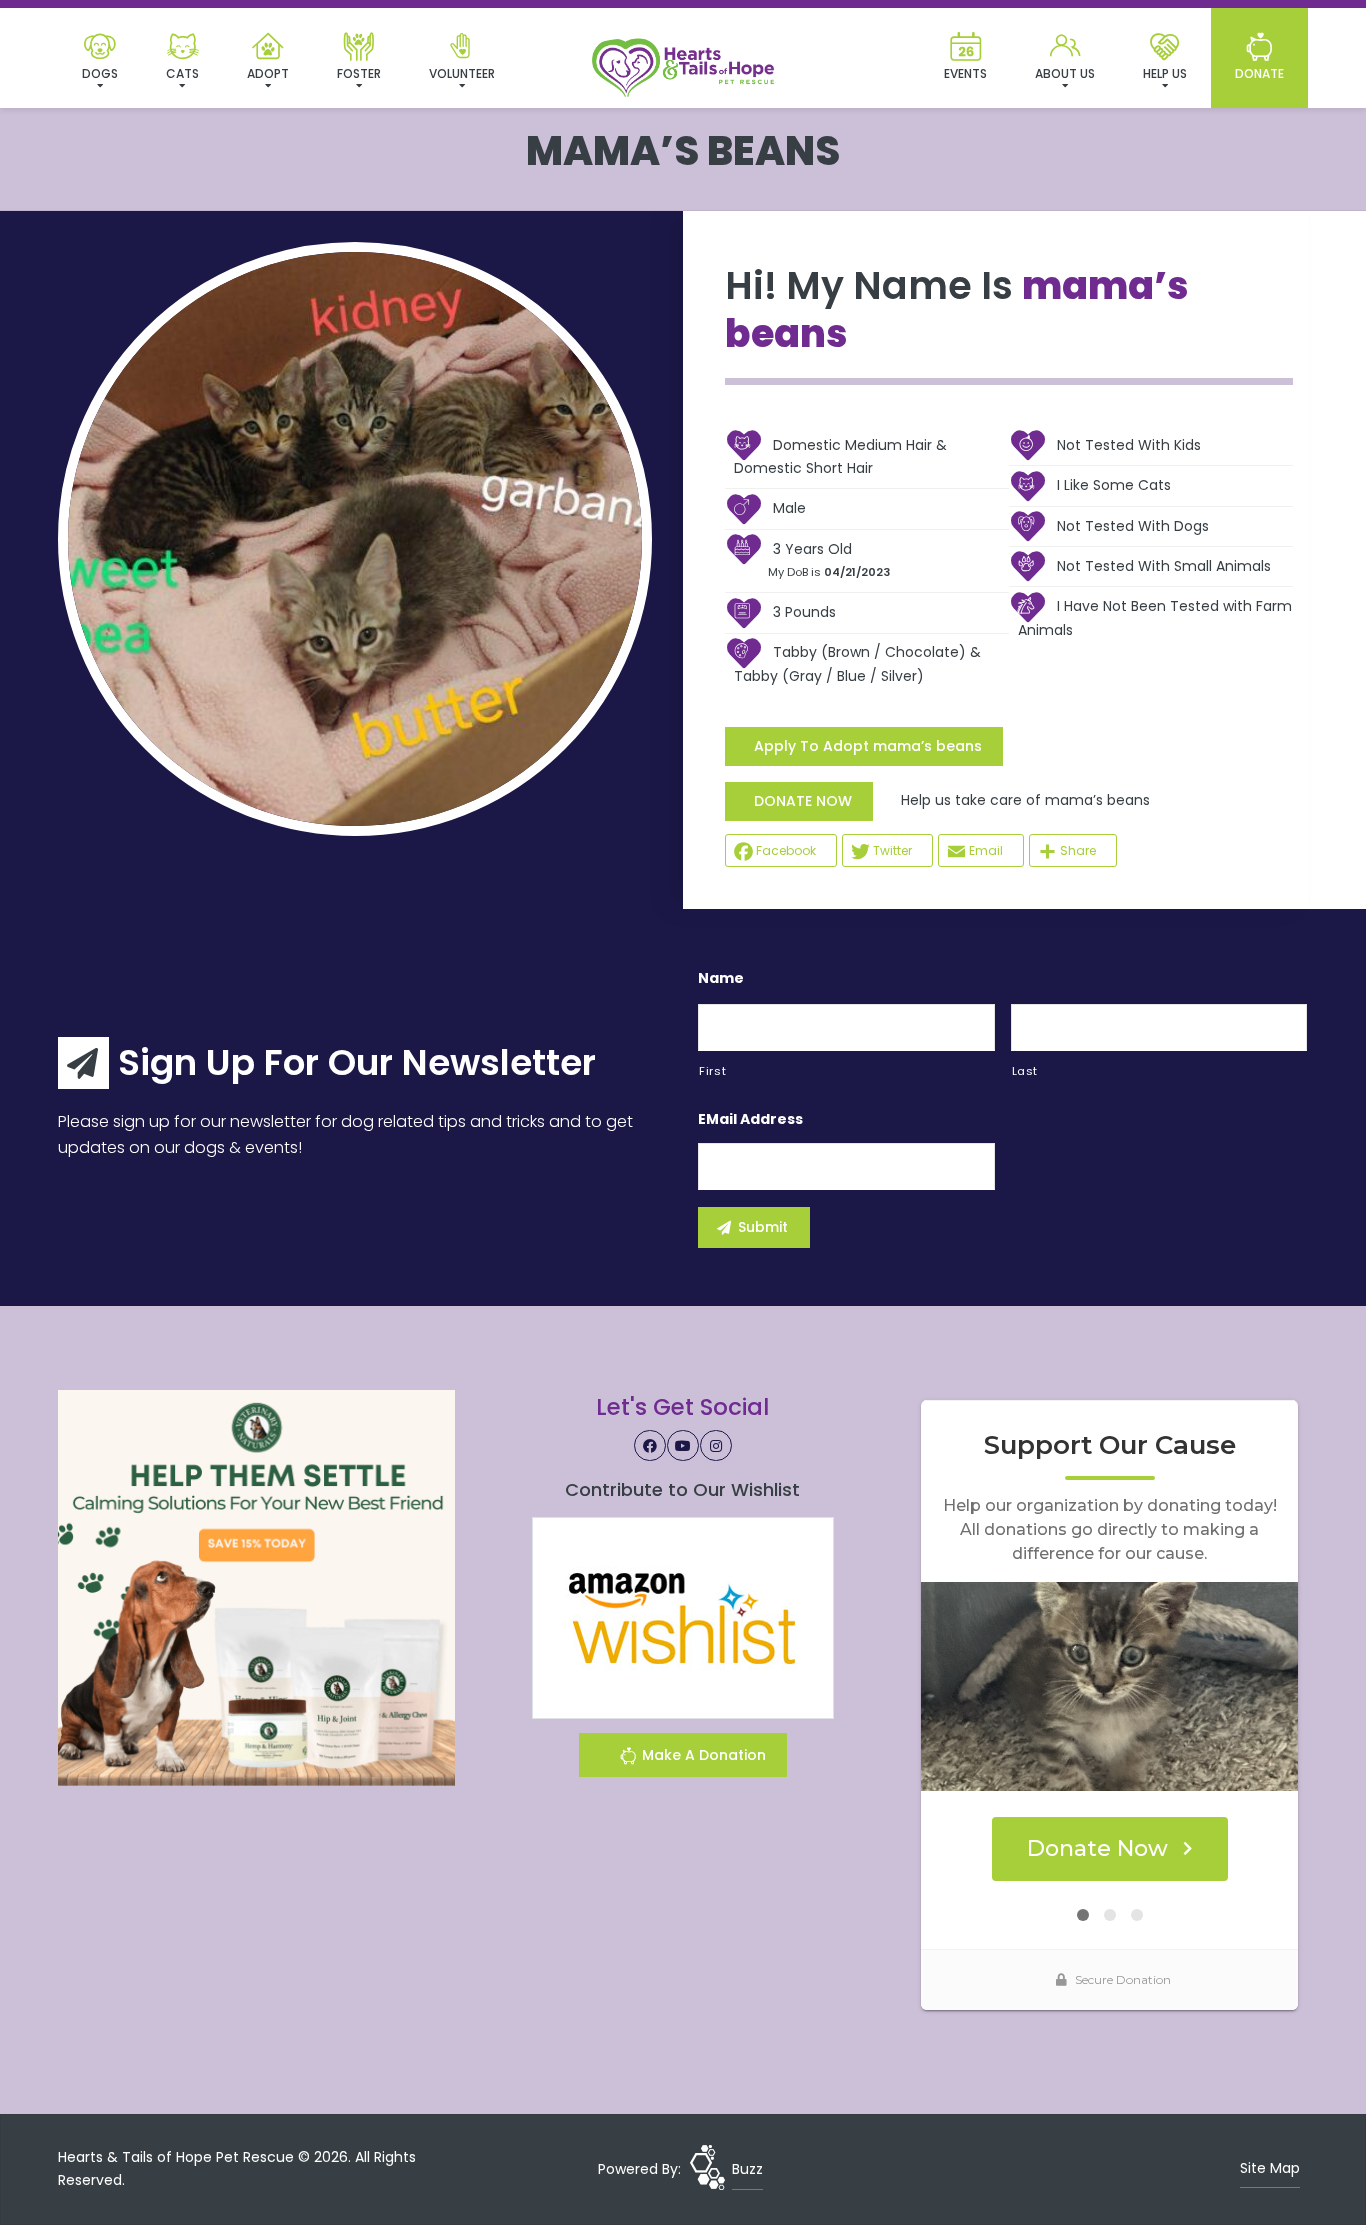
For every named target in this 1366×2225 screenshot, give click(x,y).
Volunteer (462, 73)
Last (1025, 1071)
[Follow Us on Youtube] (683, 1446)
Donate (1259, 73)
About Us (1065, 73)
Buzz (747, 2169)
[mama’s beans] (355, 539)
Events (965, 73)
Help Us (1165, 73)
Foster (359, 73)
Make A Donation (702, 1755)
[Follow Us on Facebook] (650, 1446)
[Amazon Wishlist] (683, 1617)
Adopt (268, 73)
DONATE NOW (803, 801)
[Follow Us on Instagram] (716, 1446)
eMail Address (750, 1119)
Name (721, 978)
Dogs (100, 73)
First (712, 1071)
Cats (182, 73)
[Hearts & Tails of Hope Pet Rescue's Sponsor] (256, 1587)
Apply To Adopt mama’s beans (868, 746)
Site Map (1270, 2168)
